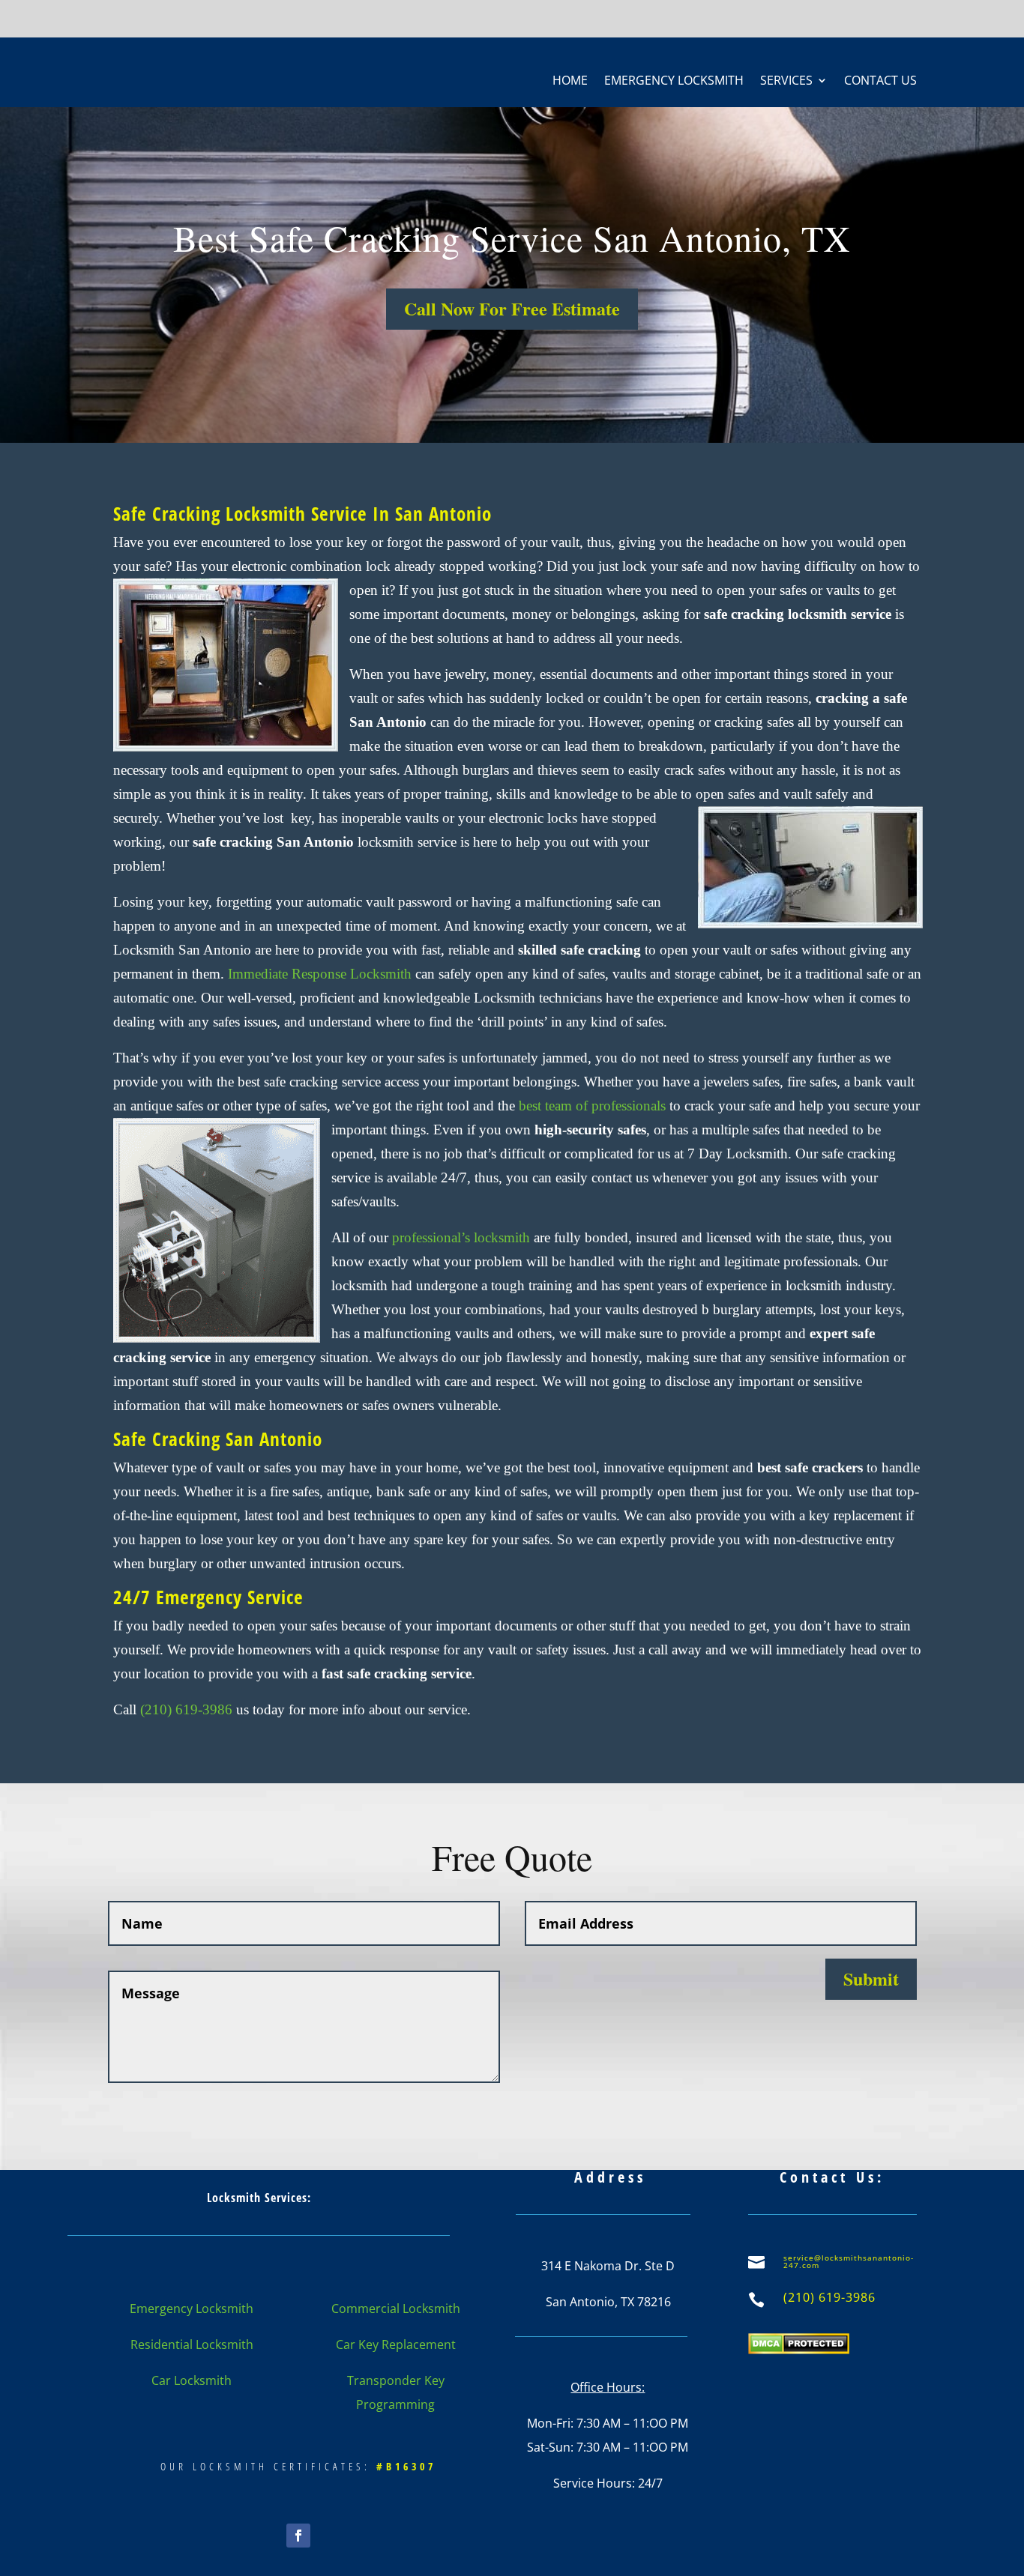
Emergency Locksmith (674, 82)
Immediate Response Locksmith (320, 974)
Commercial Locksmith (396, 2309)
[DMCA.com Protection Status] (799, 2350)
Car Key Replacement (396, 2344)
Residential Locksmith (192, 2344)
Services (786, 82)
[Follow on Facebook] (298, 2536)
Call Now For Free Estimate (512, 308)
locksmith (461, 1237)
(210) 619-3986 (186, 1709)
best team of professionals (592, 1106)
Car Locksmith (192, 2380)
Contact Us (880, 82)
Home (570, 82)
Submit (871, 1978)
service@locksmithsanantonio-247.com (849, 2261)
